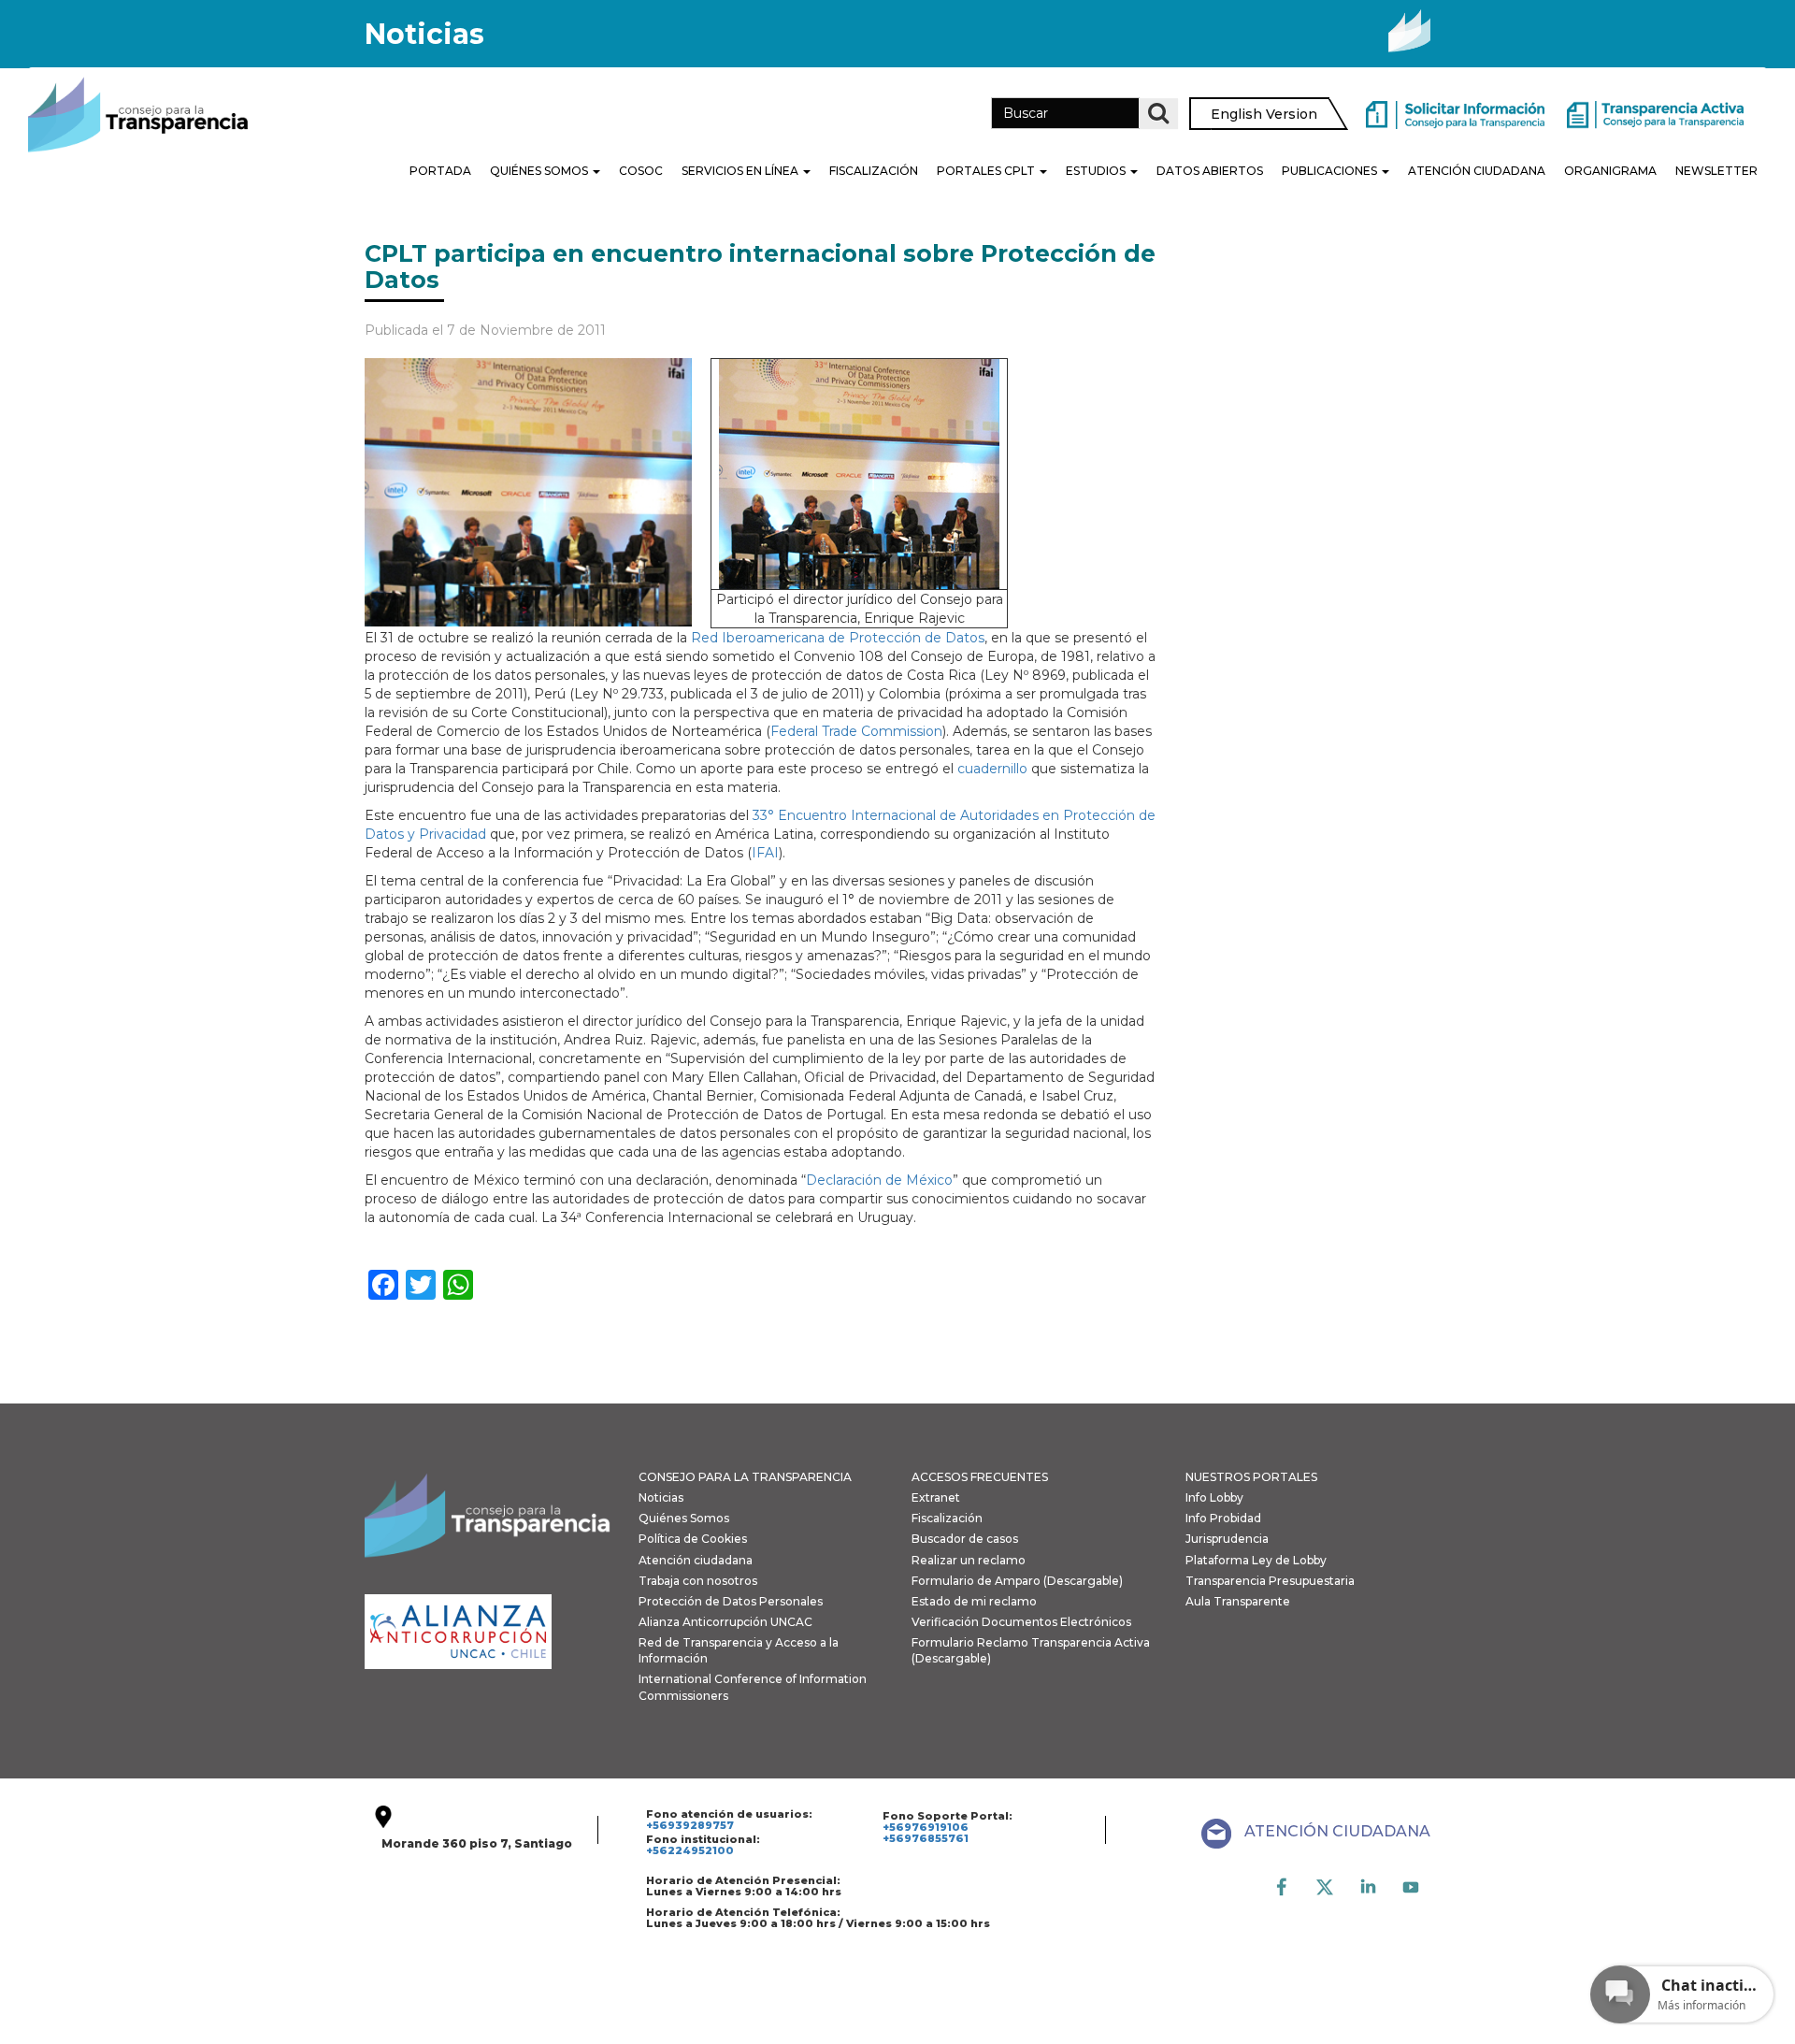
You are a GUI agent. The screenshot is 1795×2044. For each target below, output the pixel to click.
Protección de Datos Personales (731, 1601)
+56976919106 (926, 1827)
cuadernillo (992, 769)
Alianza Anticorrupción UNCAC (725, 1622)
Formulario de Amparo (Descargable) (1017, 1581)
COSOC (641, 171)
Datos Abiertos (1210, 171)
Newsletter (1716, 171)
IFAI (765, 853)
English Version (1264, 114)
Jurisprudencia (1227, 1539)
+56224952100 (690, 1850)
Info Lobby (1214, 1497)
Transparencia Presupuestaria (1270, 1581)
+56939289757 (690, 1825)
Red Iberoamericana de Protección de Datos (838, 638)
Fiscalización (874, 171)
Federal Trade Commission (856, 731)
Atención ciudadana (696, 1560)
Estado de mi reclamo (974, 1601)
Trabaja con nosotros (698, 1581)
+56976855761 (926, 1838)
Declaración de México (879, 1180)
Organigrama (1610, 171)
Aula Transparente (1238, 1601)
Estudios (1097, 171)
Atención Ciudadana (1477, 171)
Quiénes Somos (540, 171)
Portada (440, 171)
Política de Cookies (693, 1539)
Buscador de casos (965, 1539)
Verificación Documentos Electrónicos (1021, 1622)
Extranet (936, 1497)
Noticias (661, 1497)
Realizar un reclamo (969, 1560)
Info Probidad (1223, 1518)
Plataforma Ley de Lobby (1256, 1560)
